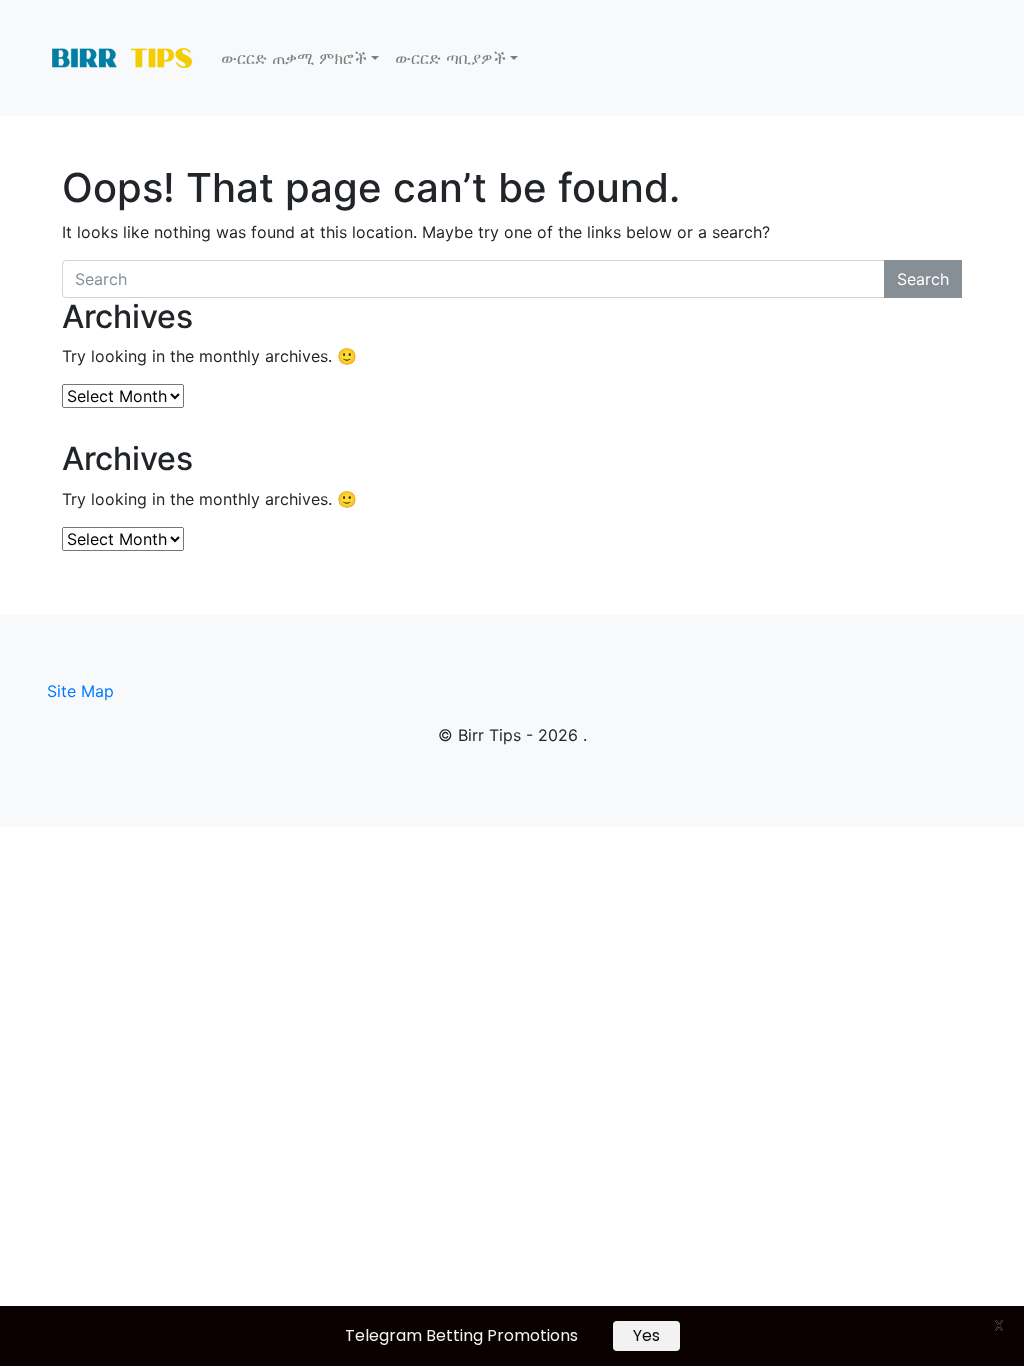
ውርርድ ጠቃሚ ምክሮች (294, 58)
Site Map (80, 691)
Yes (646, 1335)
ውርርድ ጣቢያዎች (450, 58)
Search (923, 279)
